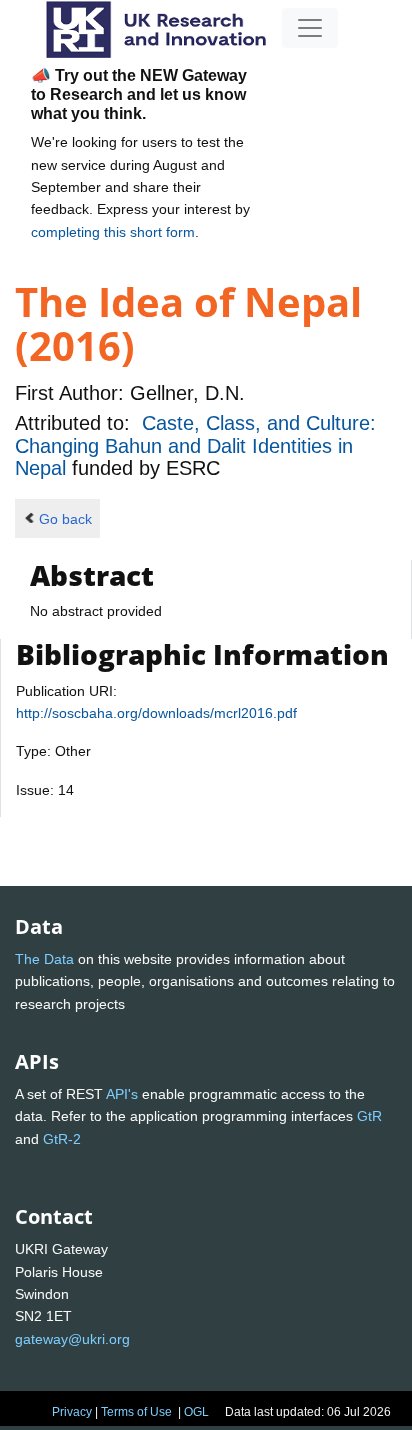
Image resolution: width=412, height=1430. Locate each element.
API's (122, 1094)
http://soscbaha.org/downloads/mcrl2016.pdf (156, 713)
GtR (369, 1116)
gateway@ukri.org (72, 1339)
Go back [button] (65, 519)
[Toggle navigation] (310, 28)
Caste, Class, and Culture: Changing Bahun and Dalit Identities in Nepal (195, 445)
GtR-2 (62, 1139)
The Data (44, 959)
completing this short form (113, 232)
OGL (196, 1412)
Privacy (72, 1412)
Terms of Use (136, 1412)
